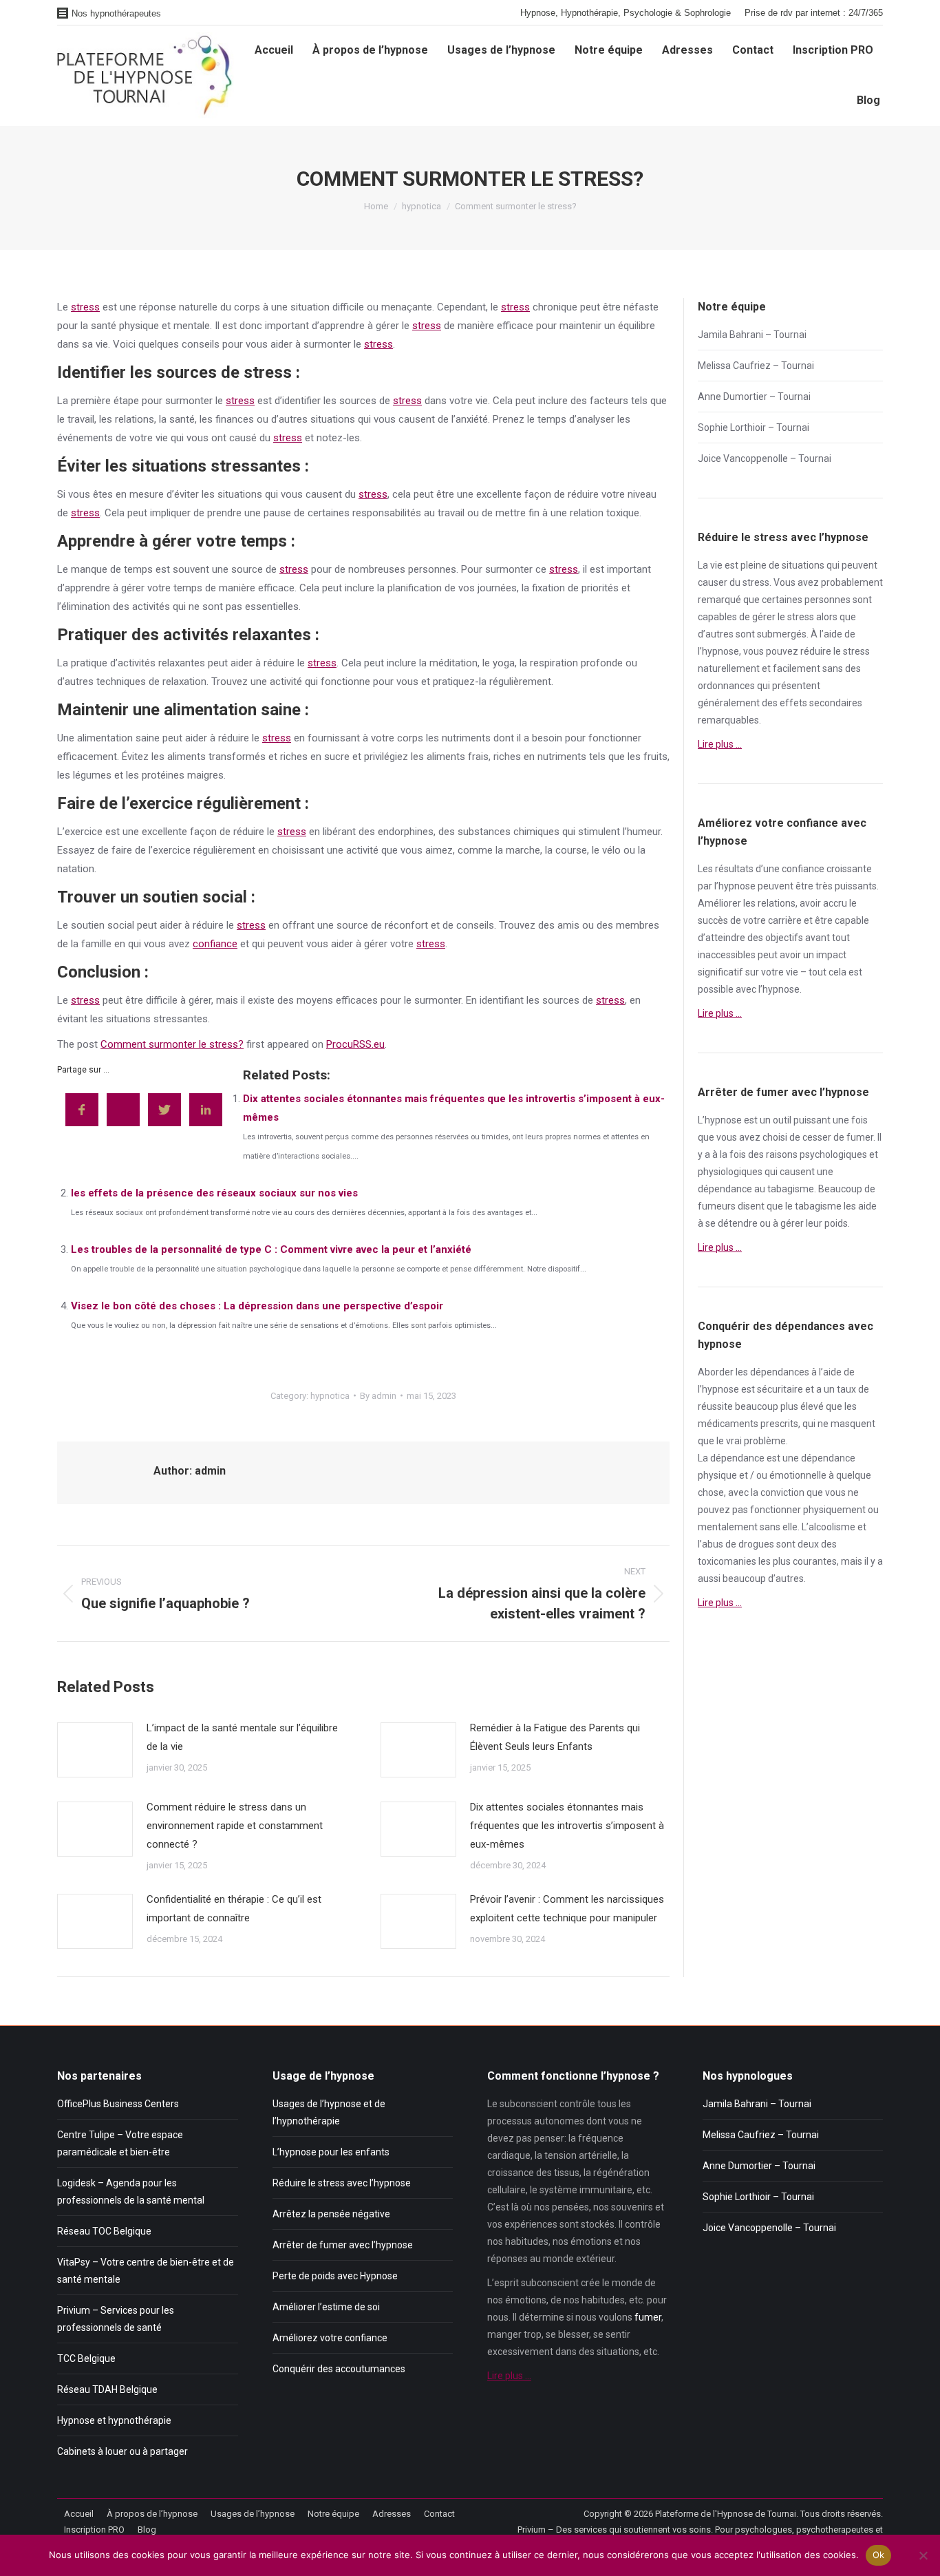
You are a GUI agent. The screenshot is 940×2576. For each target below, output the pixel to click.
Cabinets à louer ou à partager (122, 2451)
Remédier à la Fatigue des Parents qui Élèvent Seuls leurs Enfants (555, 1737)
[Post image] (95, 1750)
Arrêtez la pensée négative (331, 2214)
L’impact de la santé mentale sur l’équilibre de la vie (242, 1737)
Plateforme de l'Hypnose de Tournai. (727, 2514)
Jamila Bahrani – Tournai (752, 335)
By (378, 1396)
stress (85, 307)
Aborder (716, 1372)
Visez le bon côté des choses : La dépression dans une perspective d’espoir (257, 1306)
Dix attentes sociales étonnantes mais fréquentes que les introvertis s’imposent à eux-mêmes (567, 1826)
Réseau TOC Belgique (104, 2231)
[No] (923, 2555)
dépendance (725, 1189)
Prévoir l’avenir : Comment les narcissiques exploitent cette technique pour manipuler (567, 1909)
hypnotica (330, 1396)
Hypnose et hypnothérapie (114, 2420)
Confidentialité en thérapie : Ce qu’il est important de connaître (234, 1909)
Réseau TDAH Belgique (107, 2389)
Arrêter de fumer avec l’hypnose (343, 2245)
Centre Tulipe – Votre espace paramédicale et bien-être (120, 2143)
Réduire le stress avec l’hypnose (342, 2183)
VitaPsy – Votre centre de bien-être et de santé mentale (146, 2271)
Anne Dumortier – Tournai (754, 397)
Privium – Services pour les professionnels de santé (116, 2319)
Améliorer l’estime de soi (326, 2307)
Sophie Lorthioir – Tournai (754, 427)
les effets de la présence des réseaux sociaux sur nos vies (214, 1193)
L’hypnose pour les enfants (331, 2152)
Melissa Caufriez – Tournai (756, 366)
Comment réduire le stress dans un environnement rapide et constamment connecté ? (235, 1826)
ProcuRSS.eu (355, 1044)
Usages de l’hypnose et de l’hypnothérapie (329, 2112)
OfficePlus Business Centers (118, 2104)
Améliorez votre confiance (330, 2338)
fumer (860, 1137)
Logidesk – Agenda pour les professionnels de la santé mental (131, 2192)
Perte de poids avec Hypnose (335, 2276)
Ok (879, 2555)
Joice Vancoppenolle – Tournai (765, 458)
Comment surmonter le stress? (172, 1044)
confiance (215, 944)
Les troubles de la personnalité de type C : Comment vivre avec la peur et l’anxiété (271, 1249)
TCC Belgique (86, 2358)
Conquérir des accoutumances (339, 2369)
